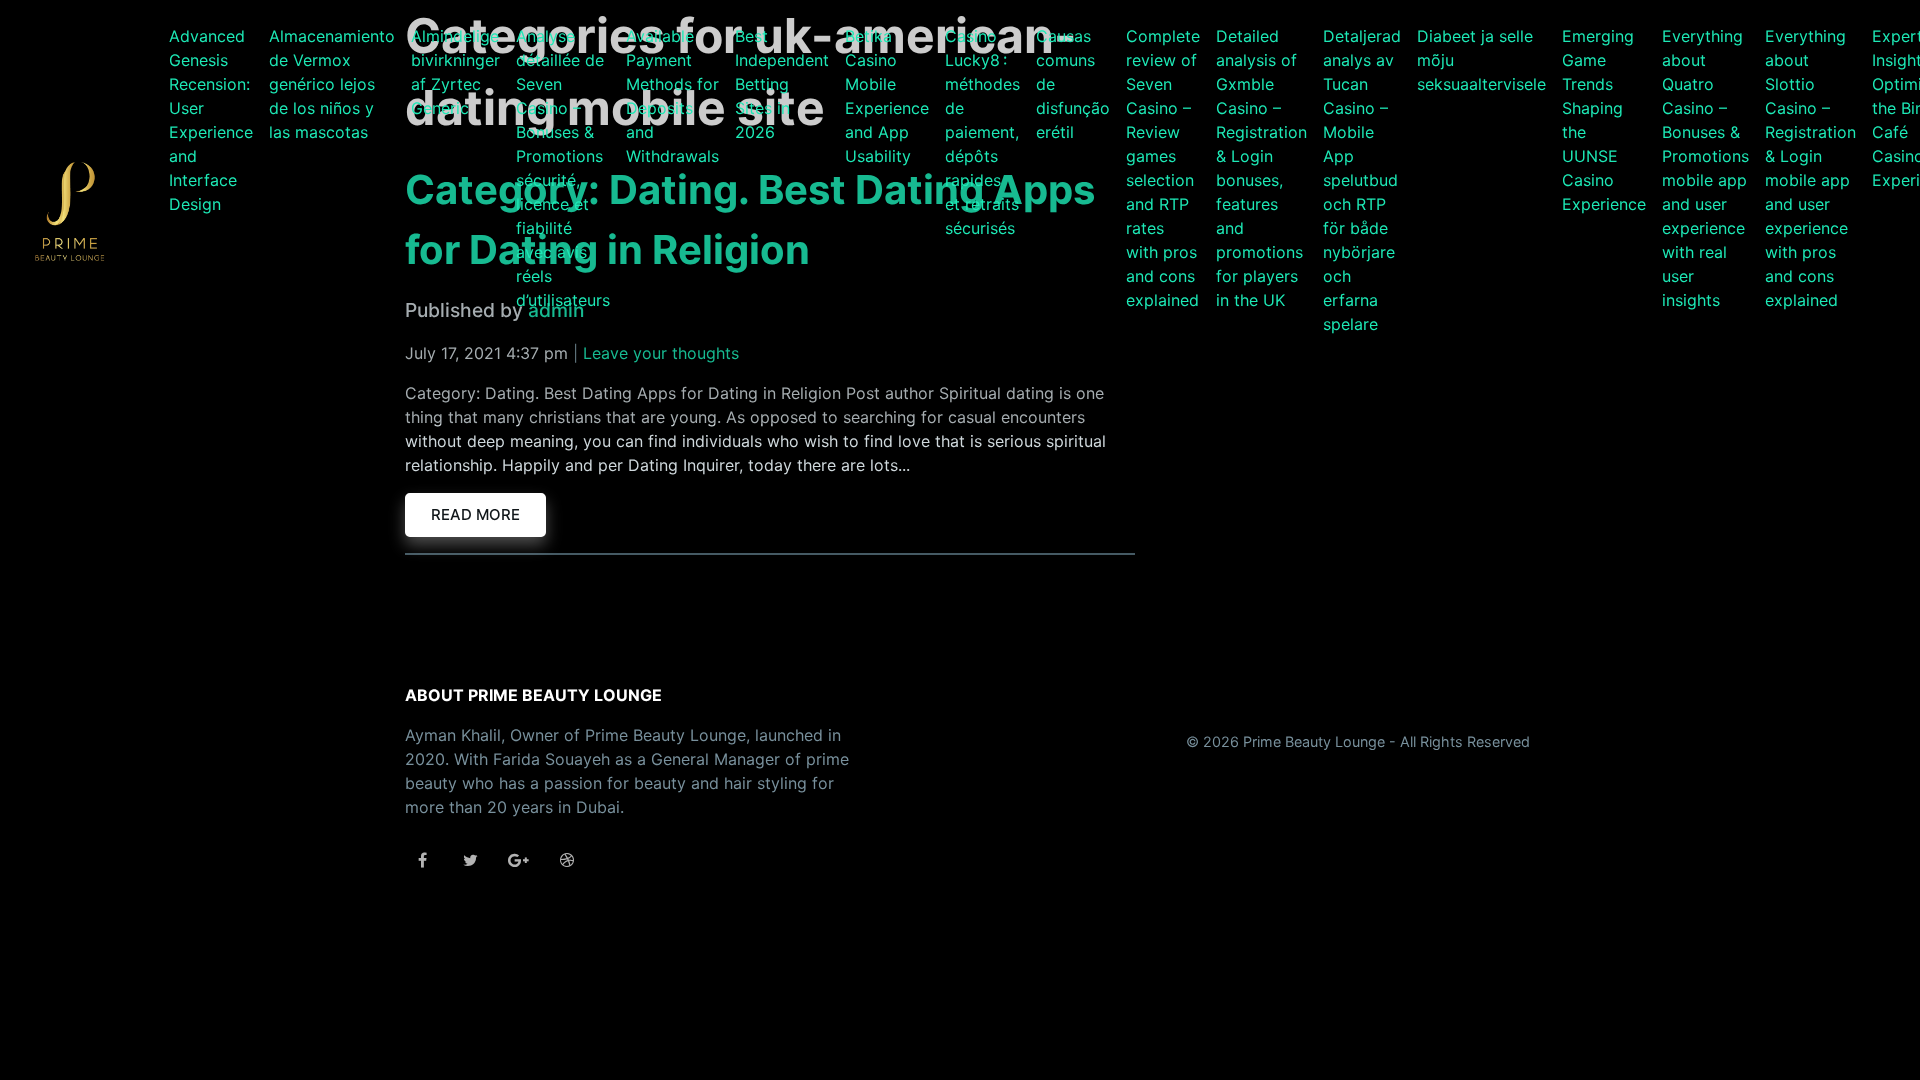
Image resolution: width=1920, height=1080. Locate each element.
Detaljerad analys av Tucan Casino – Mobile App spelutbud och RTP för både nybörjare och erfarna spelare (1362, 180)
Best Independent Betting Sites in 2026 (782, 84)
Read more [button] (475, 514)
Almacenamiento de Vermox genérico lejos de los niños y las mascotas (332, 84)
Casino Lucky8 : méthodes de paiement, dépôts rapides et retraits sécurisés (982, 132)
